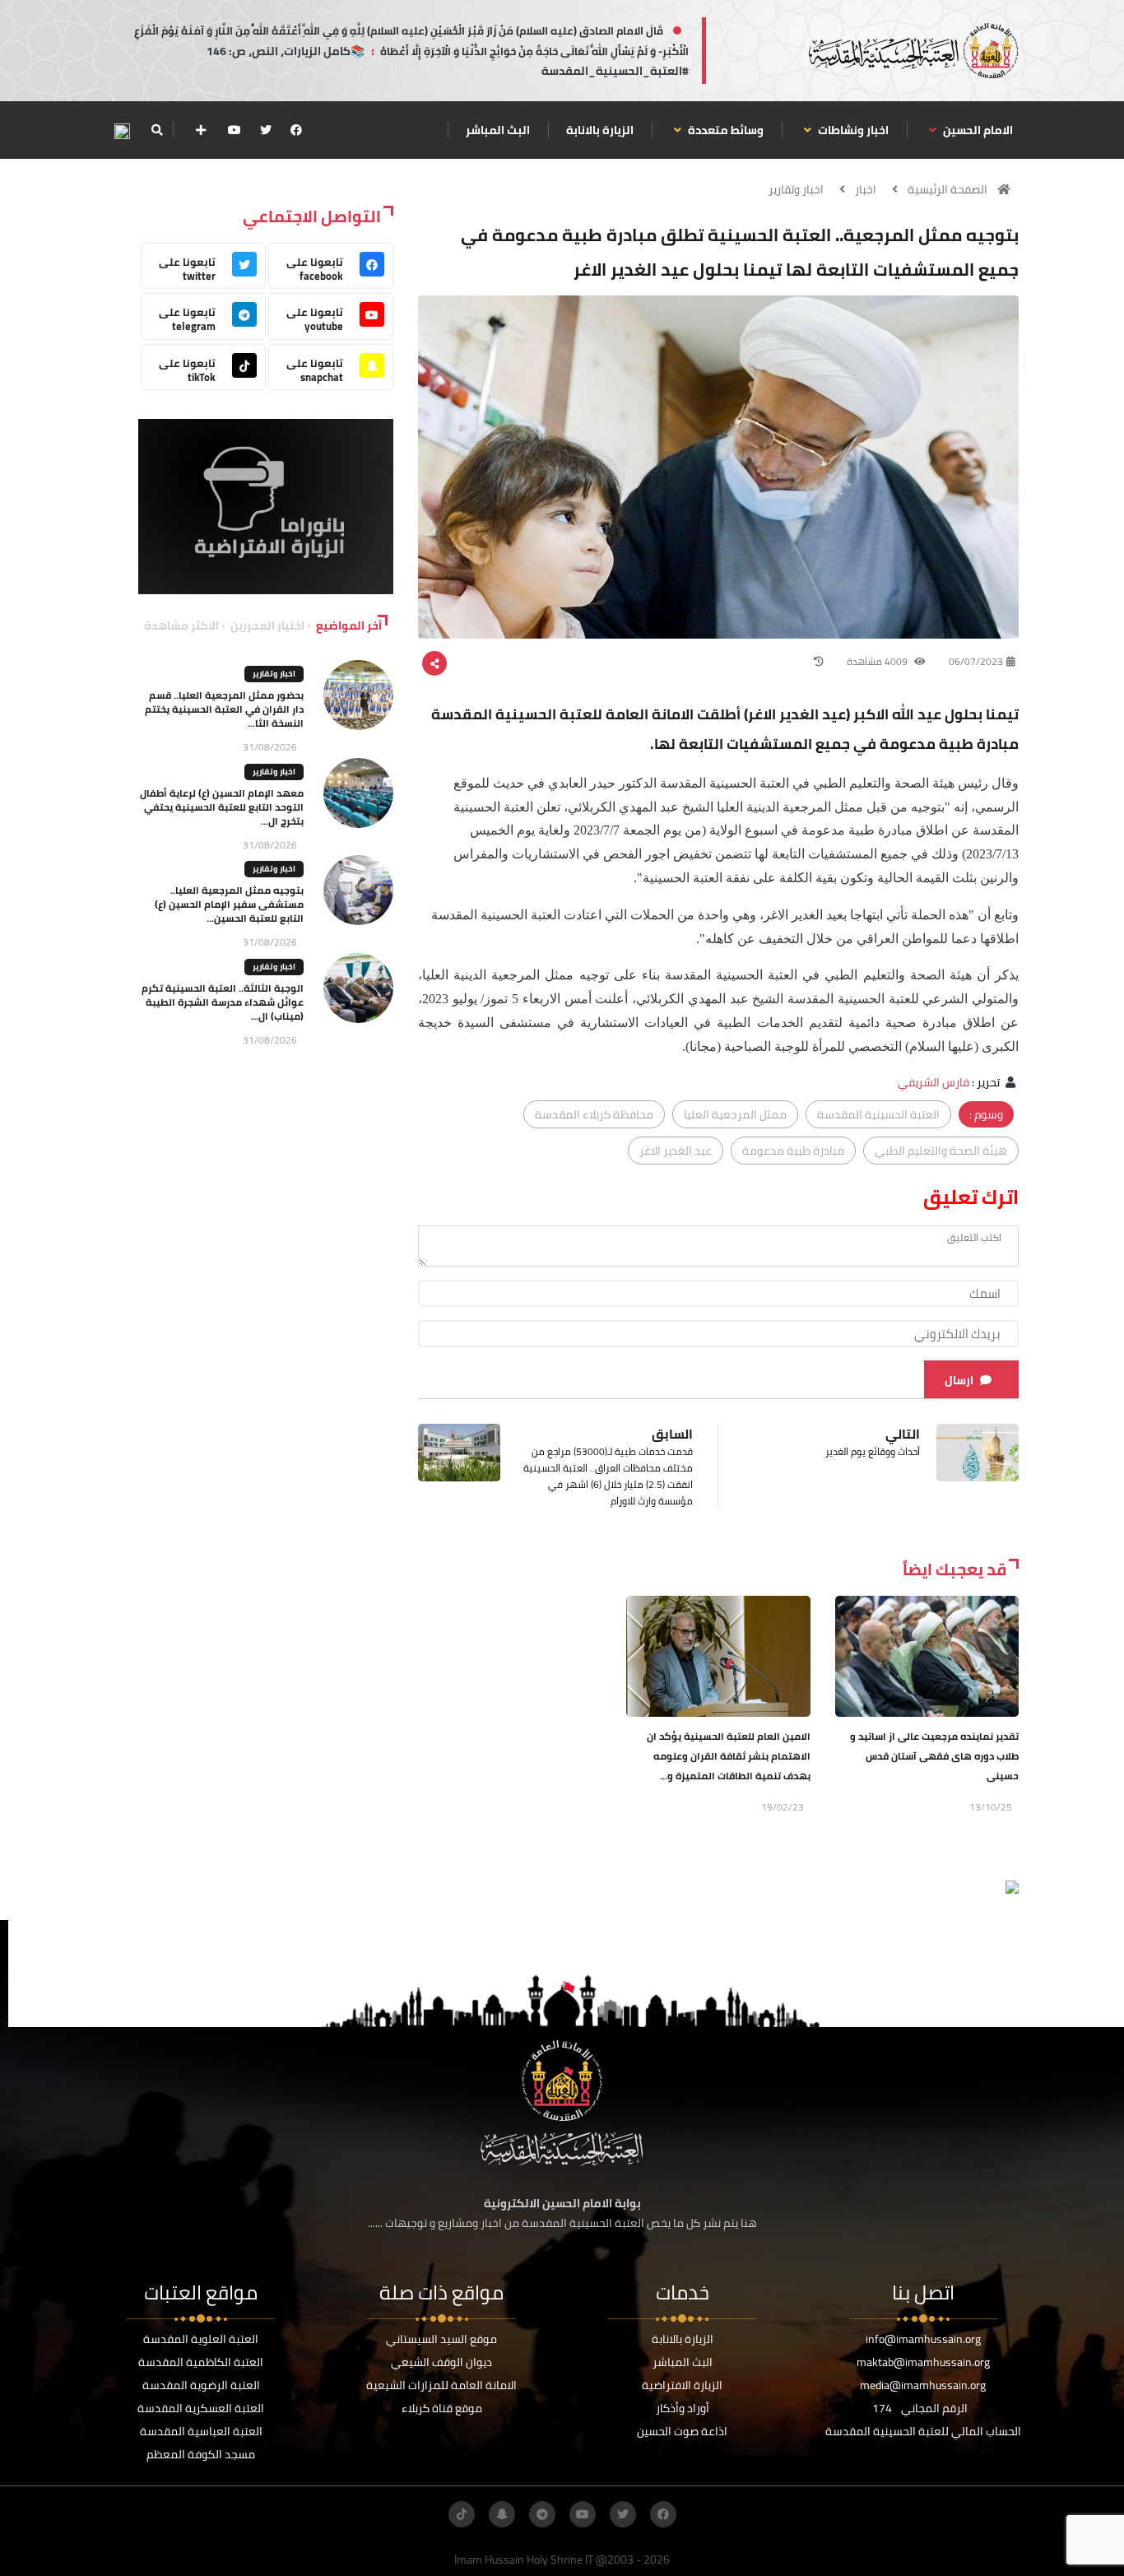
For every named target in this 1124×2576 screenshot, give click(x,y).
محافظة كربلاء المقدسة (594, 1114)
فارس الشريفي (934, 1082)
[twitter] (266, 130)
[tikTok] (462, 2514)
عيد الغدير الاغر (676, 1151)
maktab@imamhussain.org (923, 2362)
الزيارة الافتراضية (682, 2385)
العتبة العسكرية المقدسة (201, 2408)
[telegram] (542, 2514)
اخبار (866, 189)
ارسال (959, 1380)
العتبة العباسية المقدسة (201, 2431)
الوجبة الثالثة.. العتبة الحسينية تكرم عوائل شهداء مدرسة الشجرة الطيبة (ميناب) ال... (223, 1002)
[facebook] (296, 130)
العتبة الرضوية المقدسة (201, 2385)
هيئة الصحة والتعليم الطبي (941, 1151)
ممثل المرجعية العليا (735, 1114)
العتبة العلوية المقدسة (201, 2339)
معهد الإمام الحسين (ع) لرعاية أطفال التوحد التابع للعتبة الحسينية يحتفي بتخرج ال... (222, 807)
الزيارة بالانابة (600, 130)
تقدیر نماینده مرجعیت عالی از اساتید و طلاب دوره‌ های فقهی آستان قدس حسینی (934, 1756)
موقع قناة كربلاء (442, 2408)
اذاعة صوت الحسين (682, 2431)
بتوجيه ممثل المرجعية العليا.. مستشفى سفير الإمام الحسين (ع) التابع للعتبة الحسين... (229, 904)
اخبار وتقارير (796, 189)
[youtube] (235, 130)
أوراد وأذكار (683, 2408)
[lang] (122, 130)
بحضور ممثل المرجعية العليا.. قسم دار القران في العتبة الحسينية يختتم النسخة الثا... (224, 709)
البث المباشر (498, 130)
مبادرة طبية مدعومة (793, 1151)
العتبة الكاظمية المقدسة (201, 2362)
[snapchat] (502, 2514)
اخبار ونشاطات (852, 130)
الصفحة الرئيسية (948, 189)
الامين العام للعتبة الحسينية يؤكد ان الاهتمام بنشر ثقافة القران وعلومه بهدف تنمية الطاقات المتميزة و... (729, 1756)
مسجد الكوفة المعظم (201, 2454)
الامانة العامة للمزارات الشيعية (441, 2385)
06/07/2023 (976, 661)
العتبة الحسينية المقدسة (878, 1114)
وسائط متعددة (725, 130)
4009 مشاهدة (878, 661)
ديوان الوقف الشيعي (441, 2362)
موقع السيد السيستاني (441, 2339)
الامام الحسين (977, 130)
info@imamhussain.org (923, 2339)
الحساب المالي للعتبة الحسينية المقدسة (923, 2431)
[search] (157, 130)
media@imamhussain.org (923, 2385)
